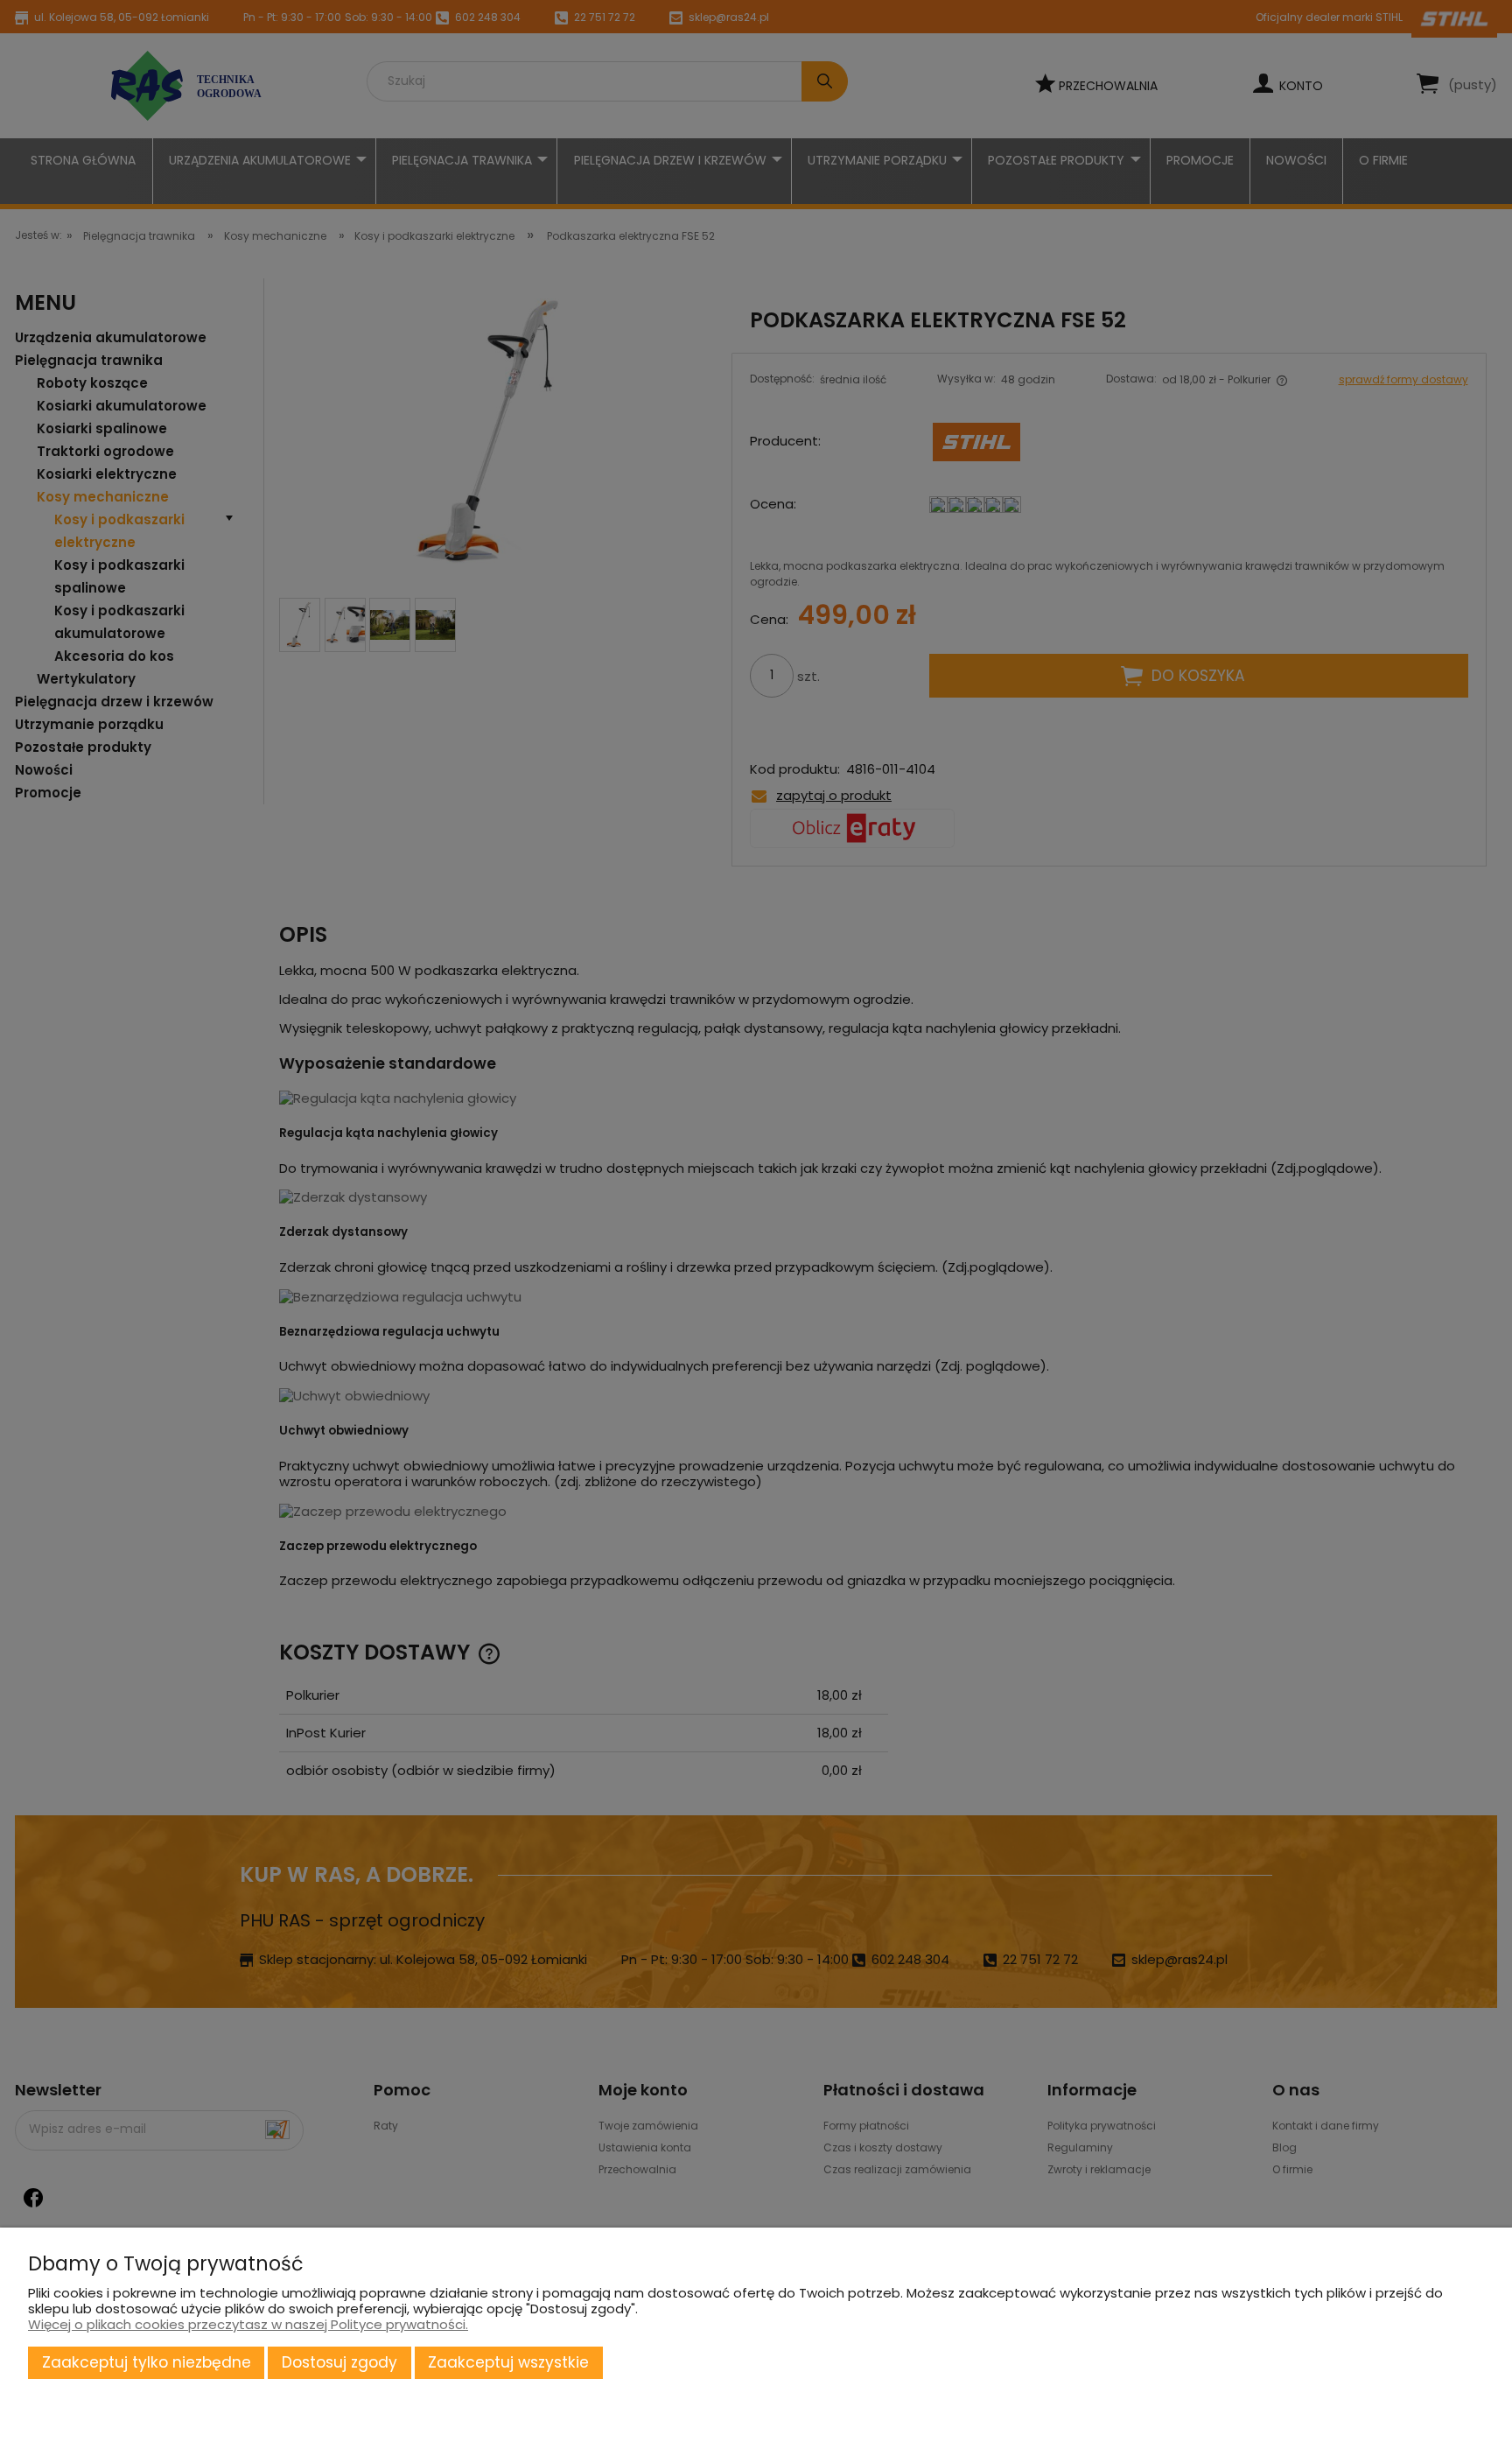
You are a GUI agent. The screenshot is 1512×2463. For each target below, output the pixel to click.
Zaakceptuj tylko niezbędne (147, 2362)
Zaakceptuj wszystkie (508, 2362)
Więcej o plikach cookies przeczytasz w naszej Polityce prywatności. (248, 2324)
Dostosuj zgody (339, 2362)
